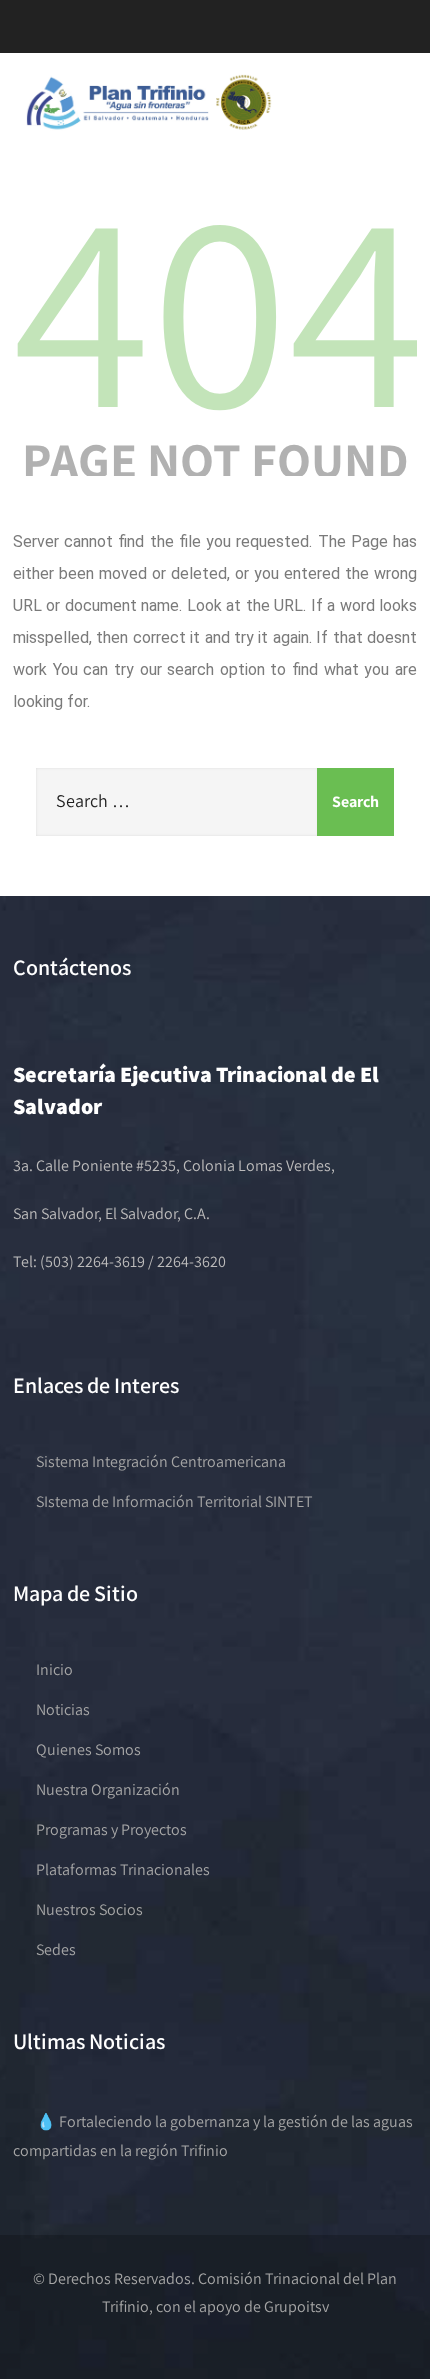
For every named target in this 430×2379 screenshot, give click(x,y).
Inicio (54, 1669)
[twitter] (98, 34)
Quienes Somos (88, 1749)
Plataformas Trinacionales (123, 1869)
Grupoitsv (296, 2306)
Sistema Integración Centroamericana (161, 1461)
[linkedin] (168, 34)
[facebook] (63, 34)
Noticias (63, 1709)
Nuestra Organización (108, 1789)
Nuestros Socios (89, 1909)
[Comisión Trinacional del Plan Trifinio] (150, 129)
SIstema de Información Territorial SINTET (174, 1501)
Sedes (56, 1949)
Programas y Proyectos (111, 1829)
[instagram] (133, 34)
